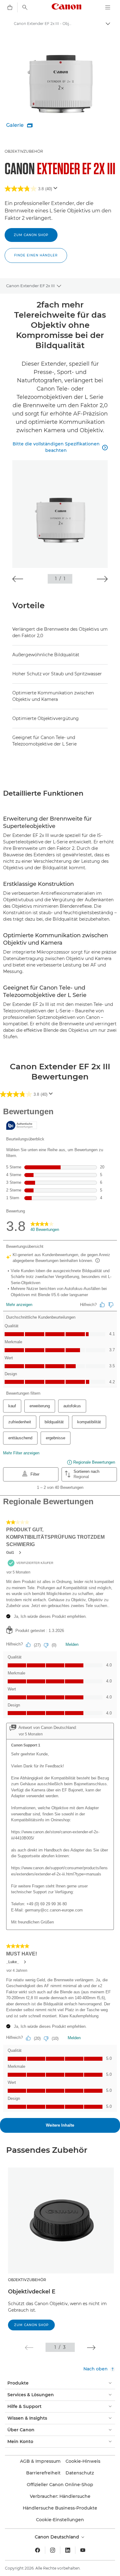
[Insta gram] (53, 2550)
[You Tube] (83, 2550)
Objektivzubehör (24, 151)
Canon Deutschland (58, 2537)
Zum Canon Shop (31, 235)
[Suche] (25, 7)
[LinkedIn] (68, 2550)
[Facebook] (38, 2550)
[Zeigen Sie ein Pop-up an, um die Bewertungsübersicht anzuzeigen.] (57, 190)
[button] (36, 255)
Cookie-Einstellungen (60, 2520)
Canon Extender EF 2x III (30, 286)
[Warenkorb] (10, 7)
